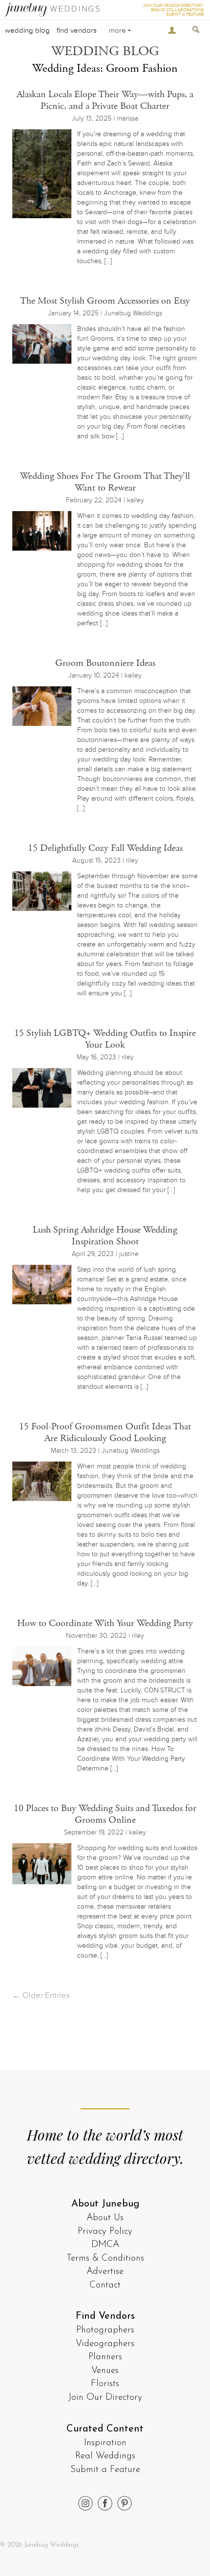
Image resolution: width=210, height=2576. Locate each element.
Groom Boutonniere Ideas (105, 663)
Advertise (105, 2272)
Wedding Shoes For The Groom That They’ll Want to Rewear (105, 482)
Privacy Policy (105, 2232)
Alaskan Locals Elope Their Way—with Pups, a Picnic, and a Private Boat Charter (105, 100)
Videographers (105, 2344)
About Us (105, 2218)
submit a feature (185, 14)
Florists (105, 2384)
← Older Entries (41, 1995)
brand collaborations (177, 10)
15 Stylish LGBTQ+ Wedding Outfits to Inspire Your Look (105, 1039)
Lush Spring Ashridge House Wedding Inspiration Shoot (105, 1236)
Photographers (105, 2330)
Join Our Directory (105, 2398)
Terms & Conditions (105, 2258)
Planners (105, 2357)
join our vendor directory (173, 6)
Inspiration (105, 2443)
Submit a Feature (105, 2470)
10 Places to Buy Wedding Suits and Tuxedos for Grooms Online (105, 1814)
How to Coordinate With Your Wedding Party (105, 1623)
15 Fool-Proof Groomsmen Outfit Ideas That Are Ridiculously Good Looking (105, 1432)
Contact (105, 2285)
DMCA (105, 2245)
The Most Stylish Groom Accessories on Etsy (105, 301)
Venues (105, 2371)
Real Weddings (105, 2456)
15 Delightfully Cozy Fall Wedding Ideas (105, 848)
